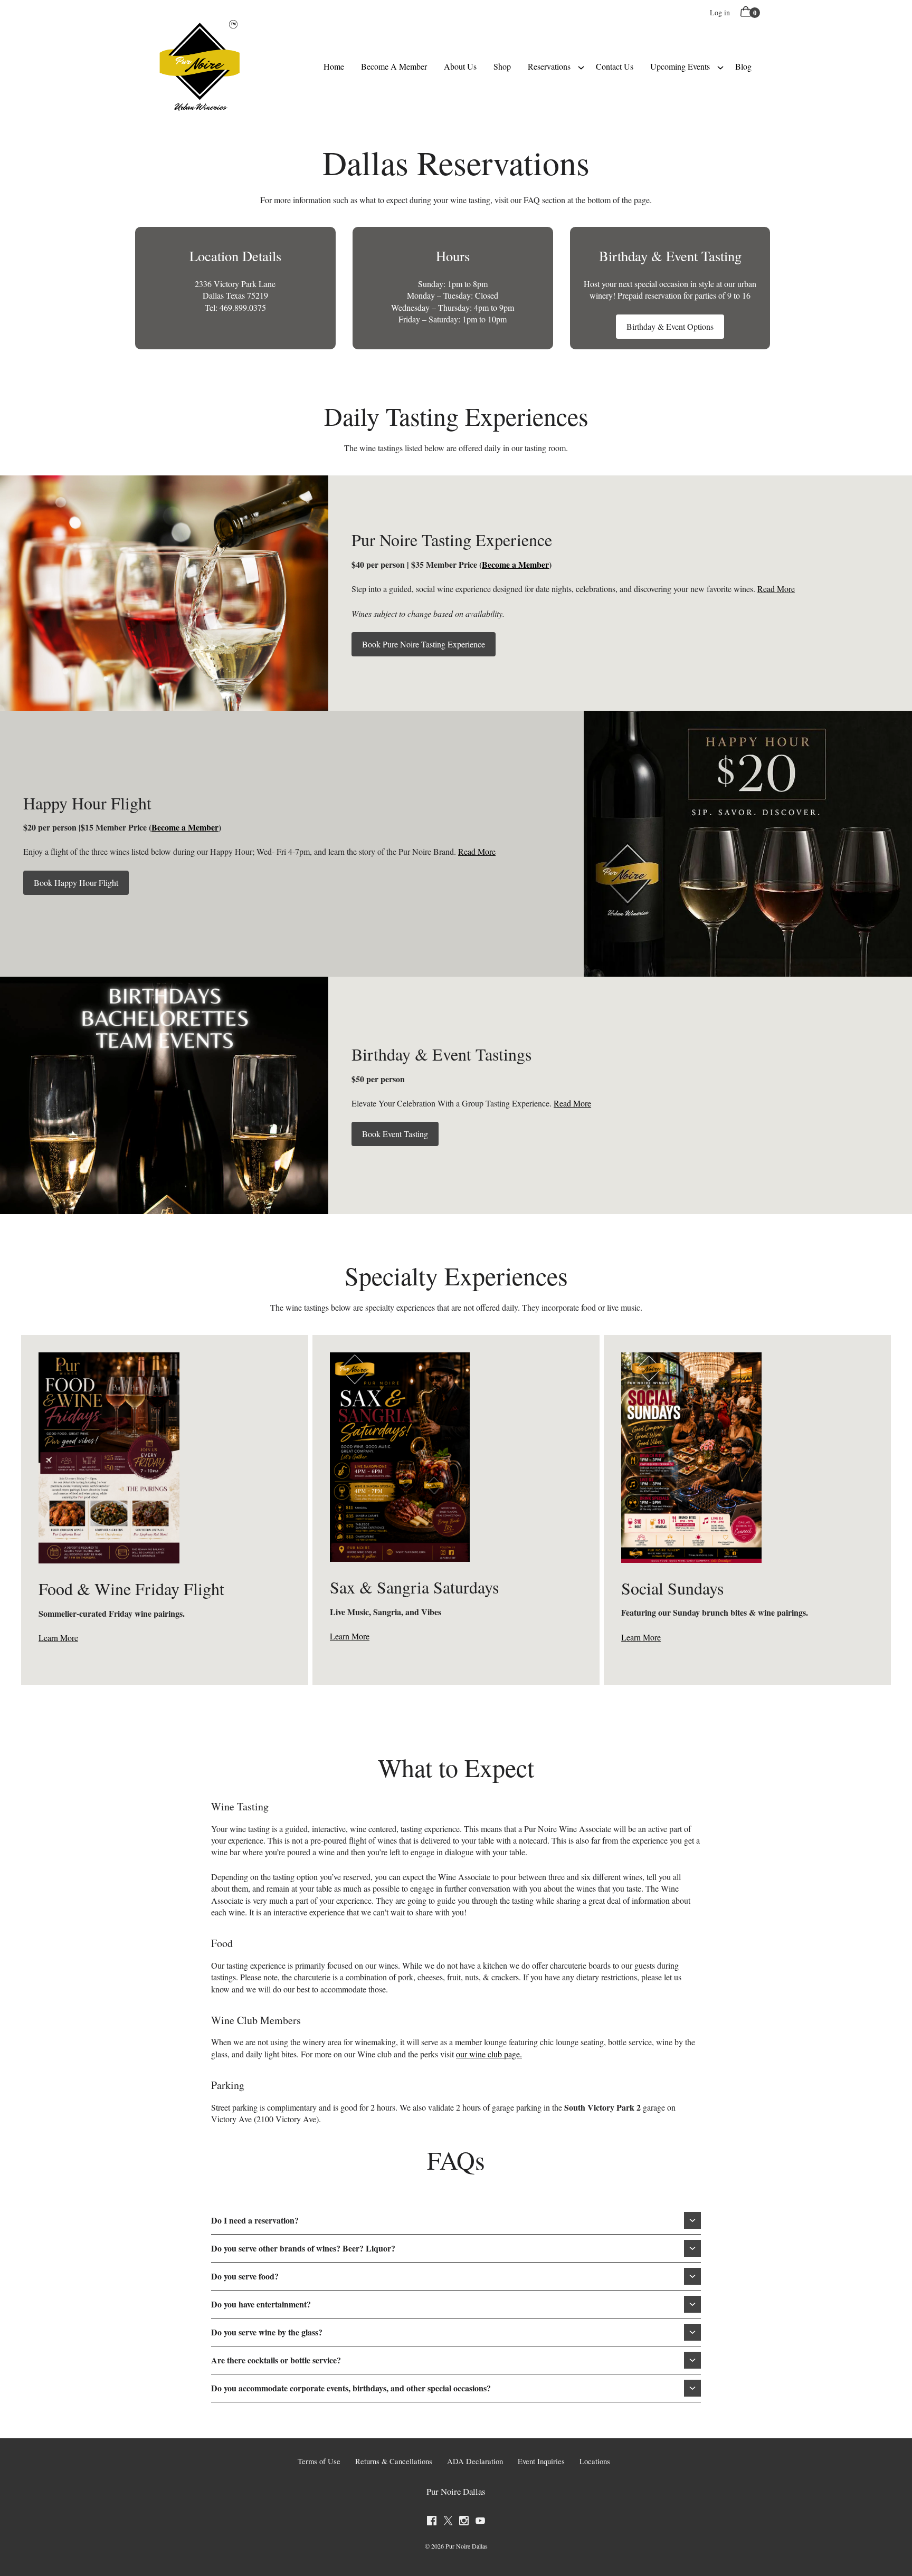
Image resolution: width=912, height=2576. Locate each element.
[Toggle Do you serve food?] (692, 2276)
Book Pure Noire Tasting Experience (424, 644)
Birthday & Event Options (670, 326)
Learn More (58, 1638)
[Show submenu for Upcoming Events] (720, 66)
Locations (595, 2461)
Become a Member (515, 564)
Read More (776, 589)
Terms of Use (319, 2461)
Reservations (549, 66)
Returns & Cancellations (394, 2461)
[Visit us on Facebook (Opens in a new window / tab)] (432, 2522)
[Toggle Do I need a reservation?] (692, 2220)
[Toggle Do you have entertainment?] (692, 2304)
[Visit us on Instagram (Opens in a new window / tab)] (464, 2522)
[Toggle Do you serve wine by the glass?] (692, 2332)
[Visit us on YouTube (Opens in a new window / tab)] (480, 2522)
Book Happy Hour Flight (76, 882)
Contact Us (615, 66)
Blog (743, 66)
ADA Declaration (475, 2461)
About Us (460, 66)
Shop (502, 66)
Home (334, 66)
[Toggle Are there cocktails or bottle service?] (692, 2360)
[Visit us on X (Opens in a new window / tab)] (448, 2522)
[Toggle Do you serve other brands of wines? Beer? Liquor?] (692, 2248)
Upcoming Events (680, 66)
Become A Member (394, 66)
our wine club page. (489, 2054)
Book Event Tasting (395, 1134)
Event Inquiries (541, 2461)
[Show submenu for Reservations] (581, 66)
